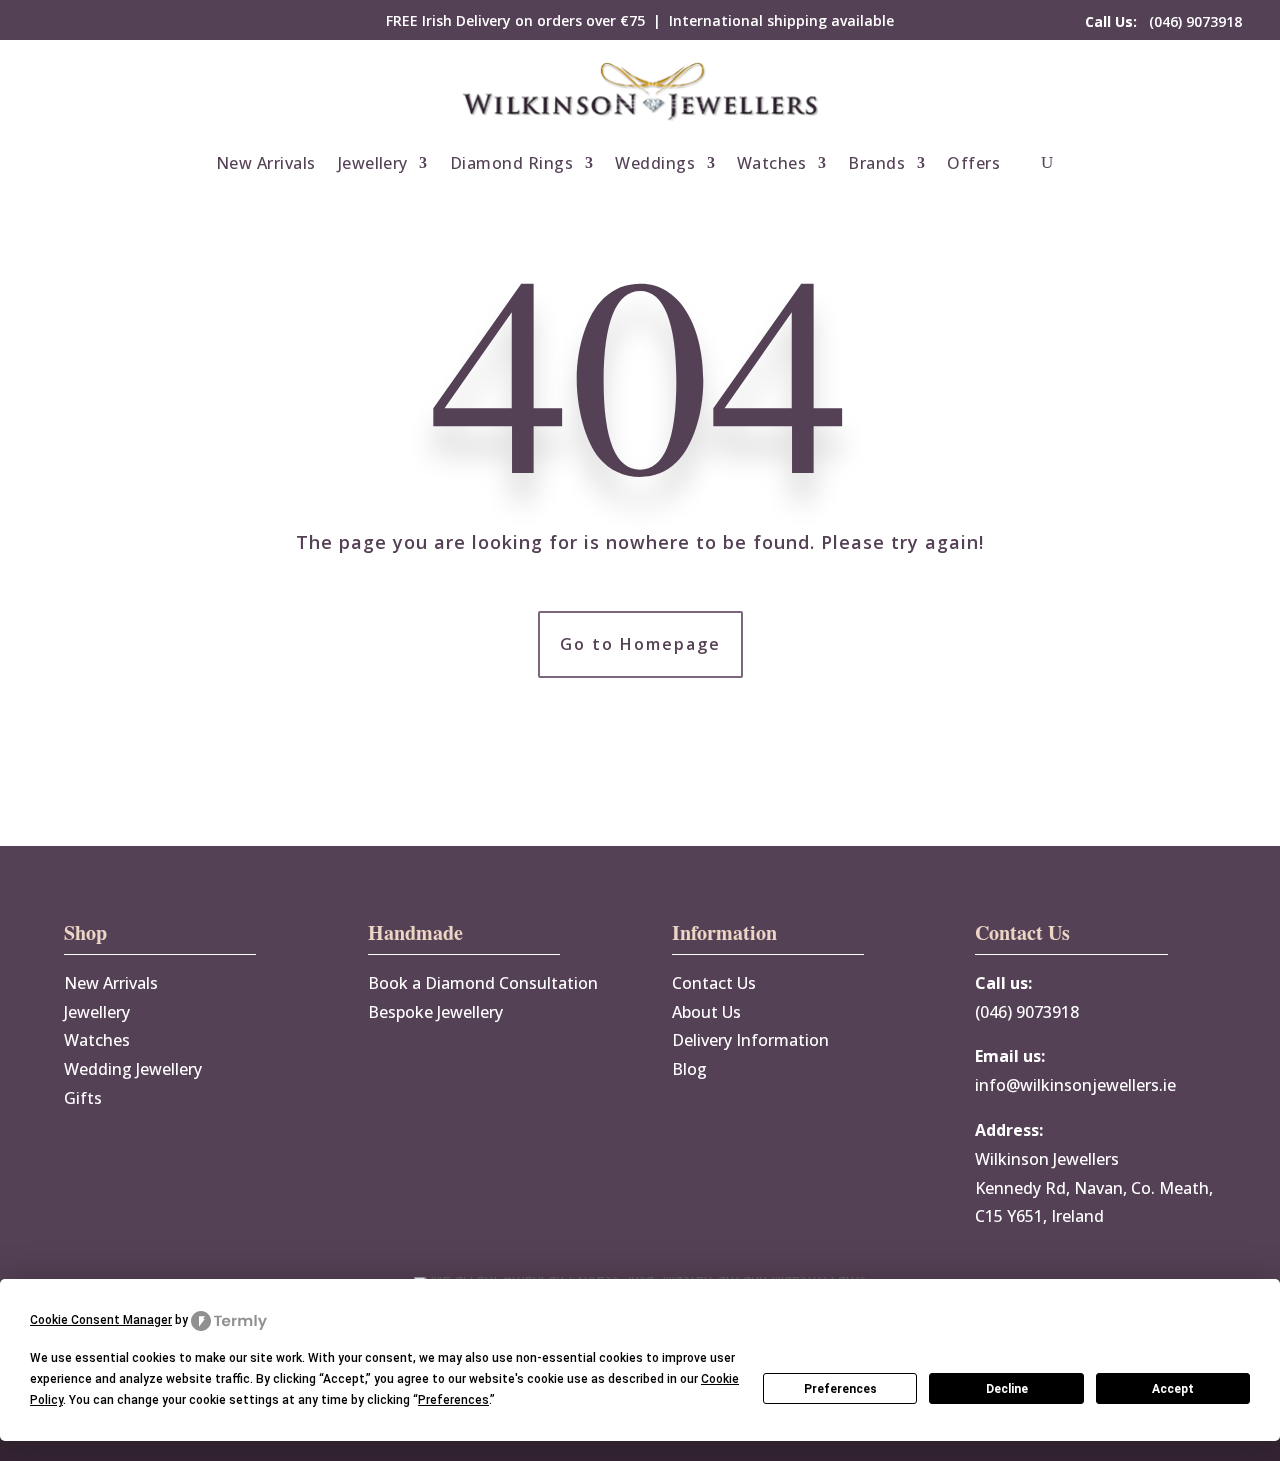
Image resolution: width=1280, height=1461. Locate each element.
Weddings (655, 163)
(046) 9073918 (1163, 21)
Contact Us (714, 983)
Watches (771, 163)
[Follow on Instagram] (94, 21)
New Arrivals (266, 163)
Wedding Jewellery (133, 1069)
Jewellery (373, 163)
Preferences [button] (453, 1400)
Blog (689, 1069)
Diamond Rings (511, 163)
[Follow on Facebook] (54, 21)
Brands (876, 163)
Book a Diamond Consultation (483, 983)
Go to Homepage (640, 644)
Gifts (83, 1098)
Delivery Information (750, 1040)
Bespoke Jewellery (435, 1012)
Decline (1007, 1389)
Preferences (840, 1389)
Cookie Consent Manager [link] (101, 1320)
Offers (973, 163)
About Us (706, 1012)
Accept (1173, 1389)
